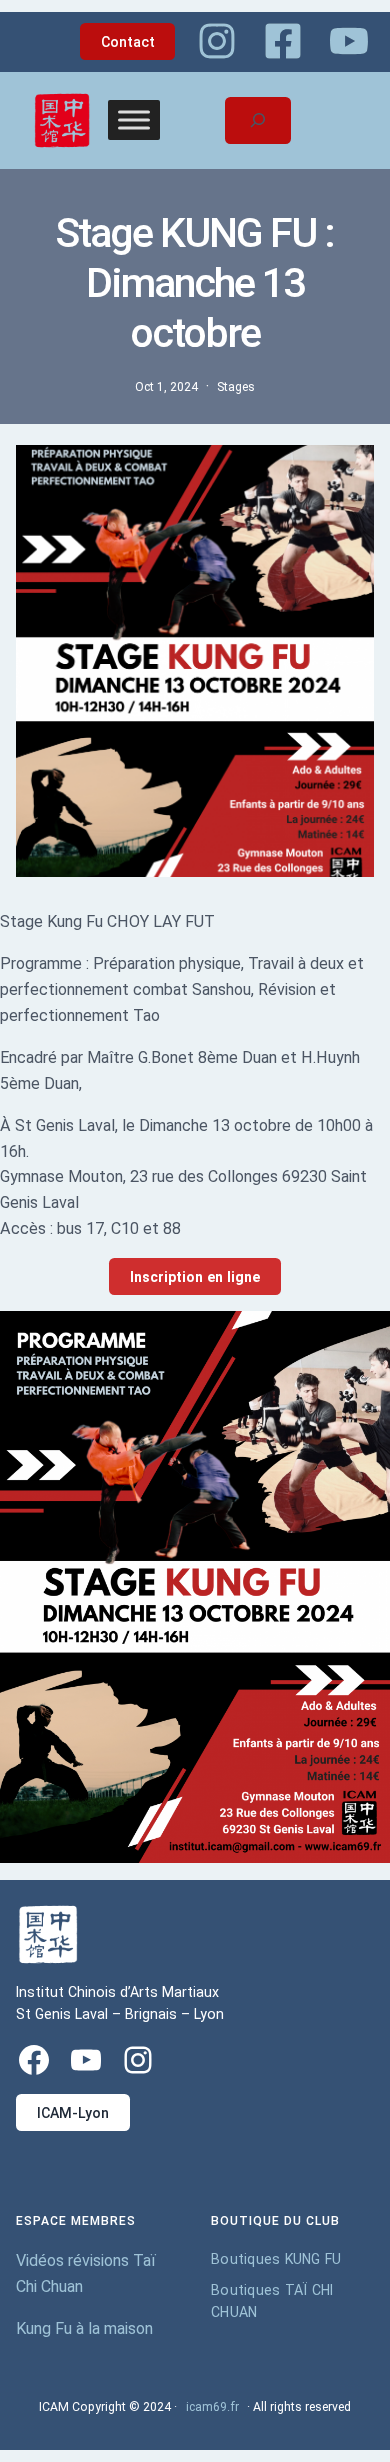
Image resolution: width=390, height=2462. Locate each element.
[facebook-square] (283, 41)
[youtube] (349, 41)
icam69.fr (212, 2407)
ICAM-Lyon (73, 2113)
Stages (236, 387)
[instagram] (217, 41)
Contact (128, 42)
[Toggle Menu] (134, 120)
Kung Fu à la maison (84, 2328)
